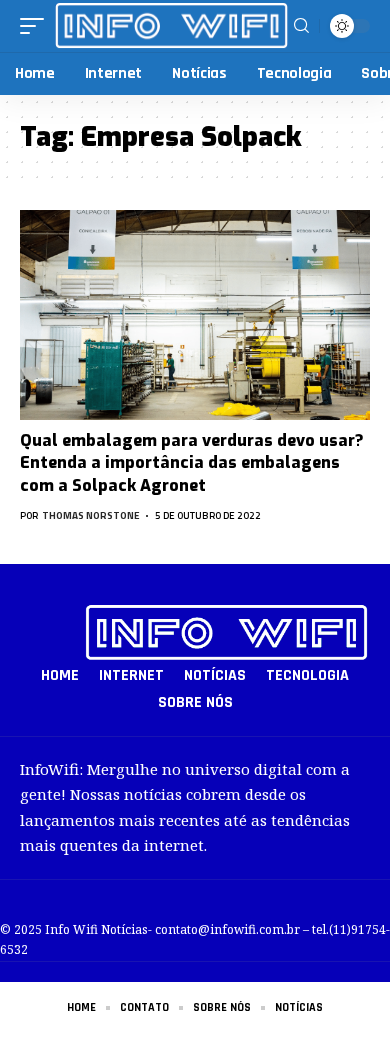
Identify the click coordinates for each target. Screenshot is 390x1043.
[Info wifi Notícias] (171, 25)
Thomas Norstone (91, 515)
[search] (301, 26)
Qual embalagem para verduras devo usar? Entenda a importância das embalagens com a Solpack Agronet (192, 463)
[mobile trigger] (37, 25)
